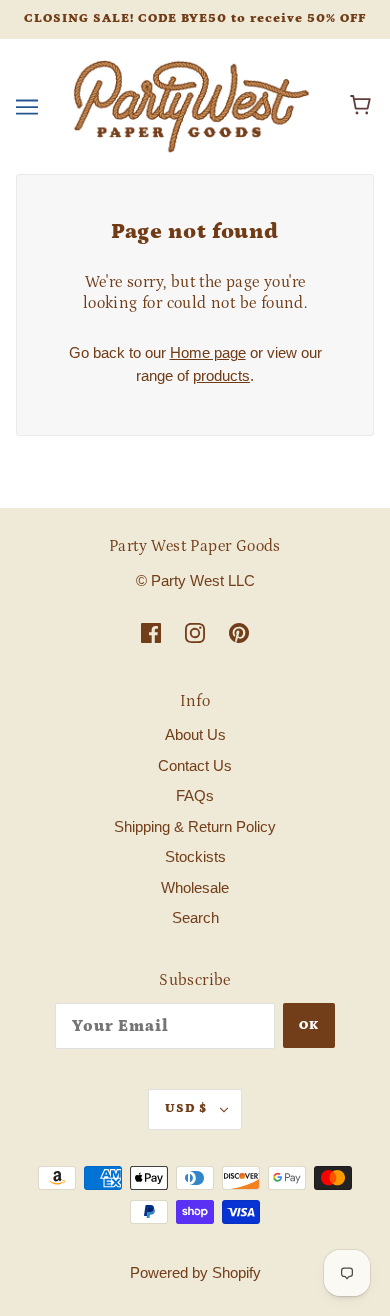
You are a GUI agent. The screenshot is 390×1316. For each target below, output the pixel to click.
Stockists (195, 856)
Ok (309, 1025)
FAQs (195, 795)
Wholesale (195, 887)
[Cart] (363, 106)
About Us (195, 734)
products (221, 375)
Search (195, 917)
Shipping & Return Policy (195, 826)
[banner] (191, 104)
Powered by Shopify (195, 1272)
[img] (151, 632)
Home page (208, 352)
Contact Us (195, 765)
